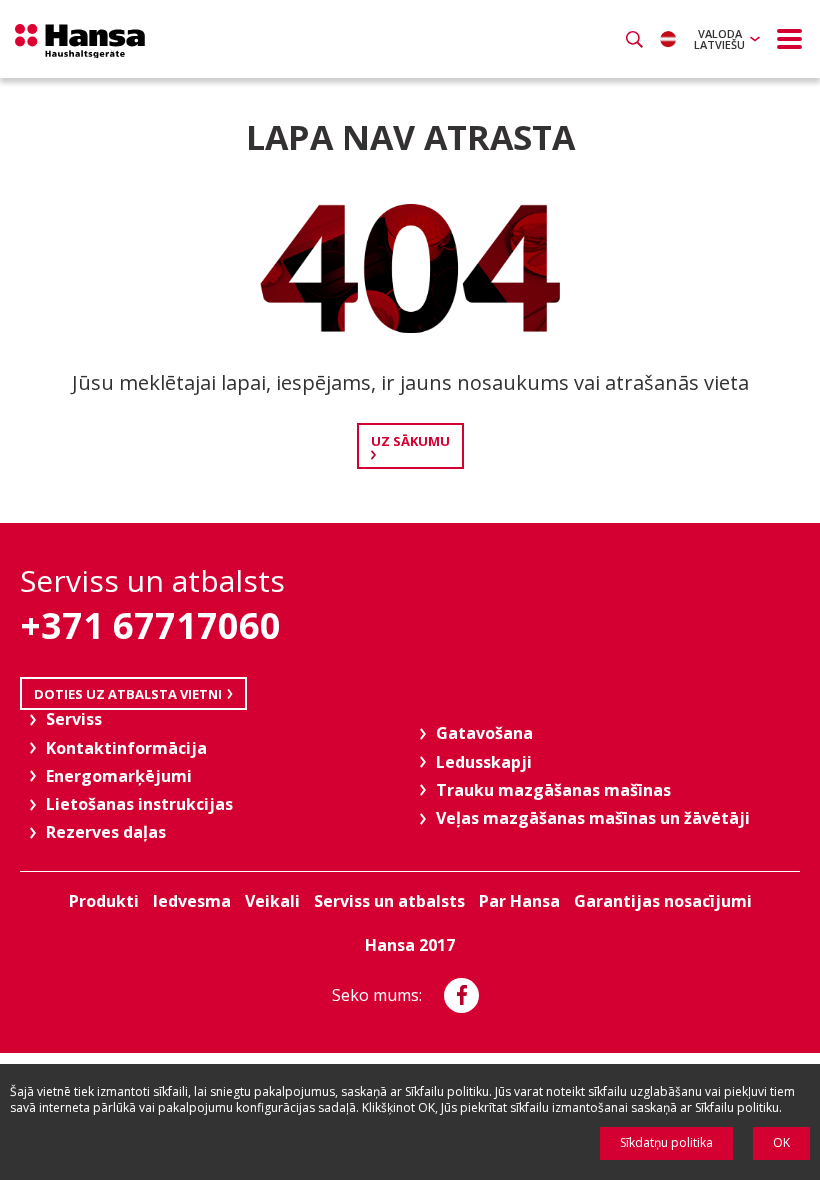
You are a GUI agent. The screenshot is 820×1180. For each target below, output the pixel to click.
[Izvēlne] (790, 39)
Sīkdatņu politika (666, 1142)
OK (781, 1142)
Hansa (80, 41)
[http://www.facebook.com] (461, 995)
